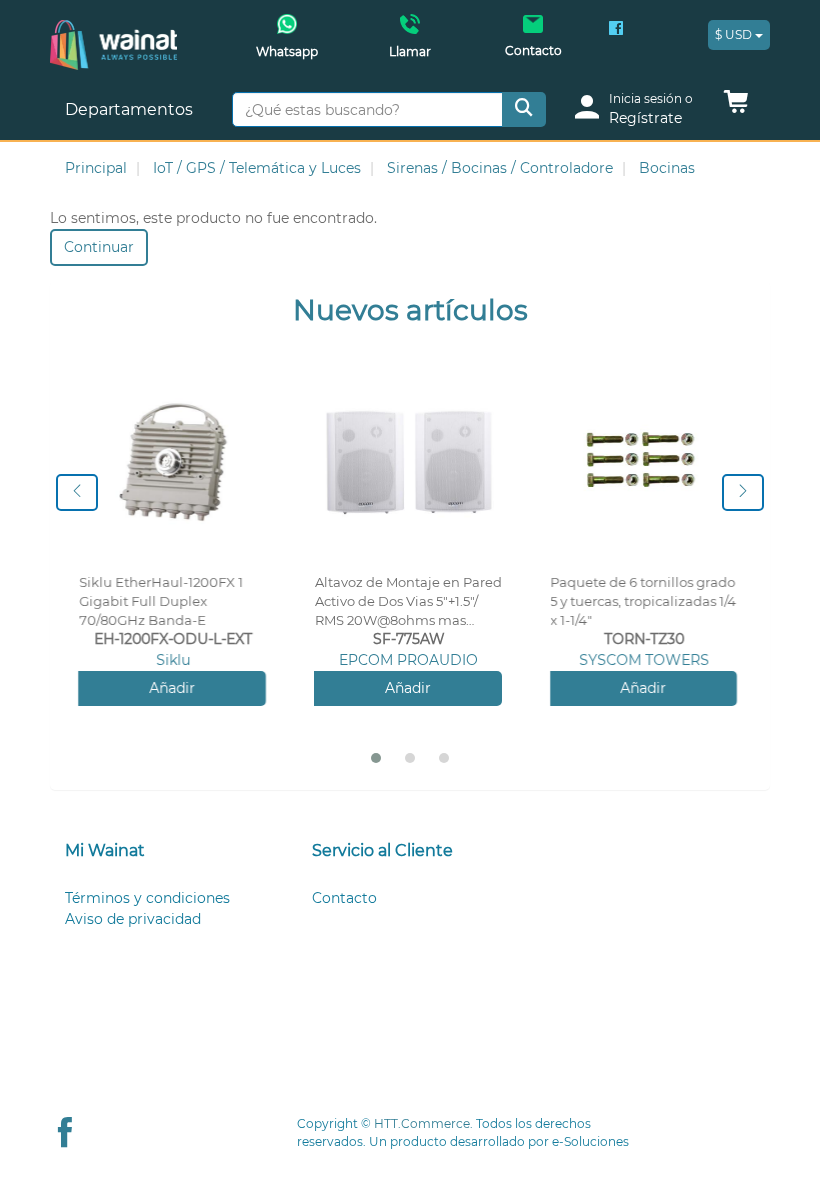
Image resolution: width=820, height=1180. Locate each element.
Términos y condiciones (147, 898)
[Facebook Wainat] (616, 30)
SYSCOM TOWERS (644, 660)
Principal (96, 168)
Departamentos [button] (131, 109)
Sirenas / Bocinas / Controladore (500, 168)
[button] (736, 107)
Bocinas (667, 168)
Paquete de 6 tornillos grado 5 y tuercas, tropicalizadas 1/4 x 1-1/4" (644, 601)
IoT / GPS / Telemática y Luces (257, 168)
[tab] (163, 851)
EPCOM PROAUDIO (408, 660)
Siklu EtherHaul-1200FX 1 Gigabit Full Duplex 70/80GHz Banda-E (161, 601)
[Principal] (113, 30)
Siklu (173, 660)
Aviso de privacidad (133, 919)
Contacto (344, 898)
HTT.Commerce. (423, 1123)
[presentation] (77, 492)
